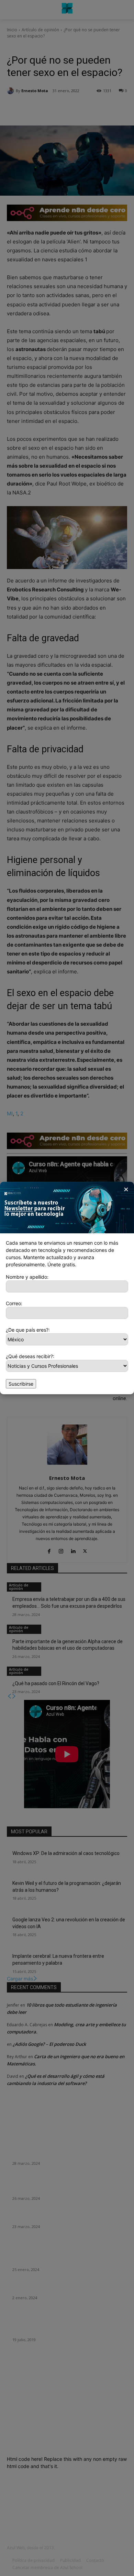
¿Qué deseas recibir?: (30, 1356)
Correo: (14, 1303)
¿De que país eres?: (28, 1330)
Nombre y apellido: (27, 1277)
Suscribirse (21, 1384)
